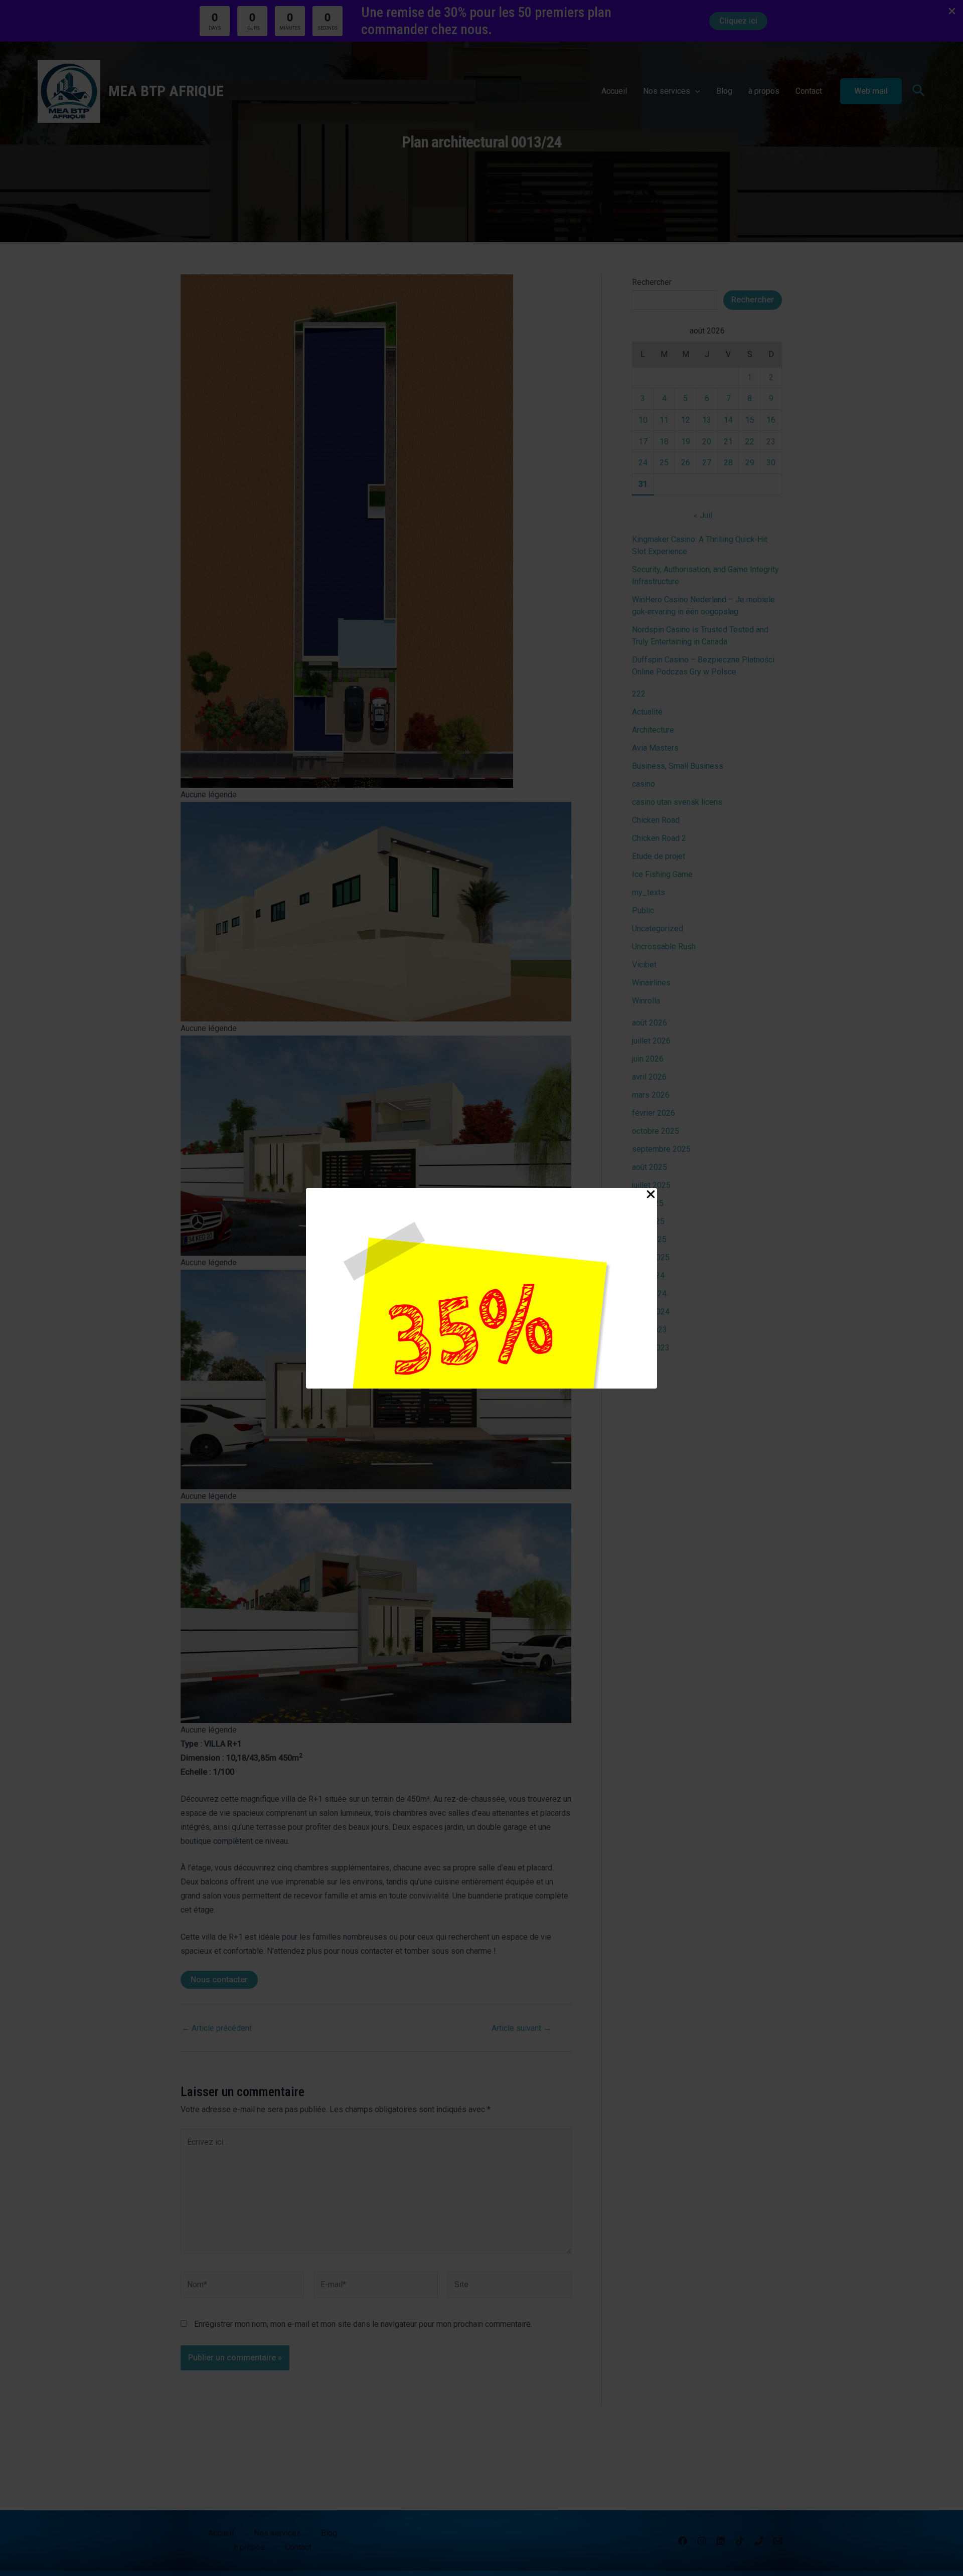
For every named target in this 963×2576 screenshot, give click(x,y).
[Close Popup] (651, 1195)
